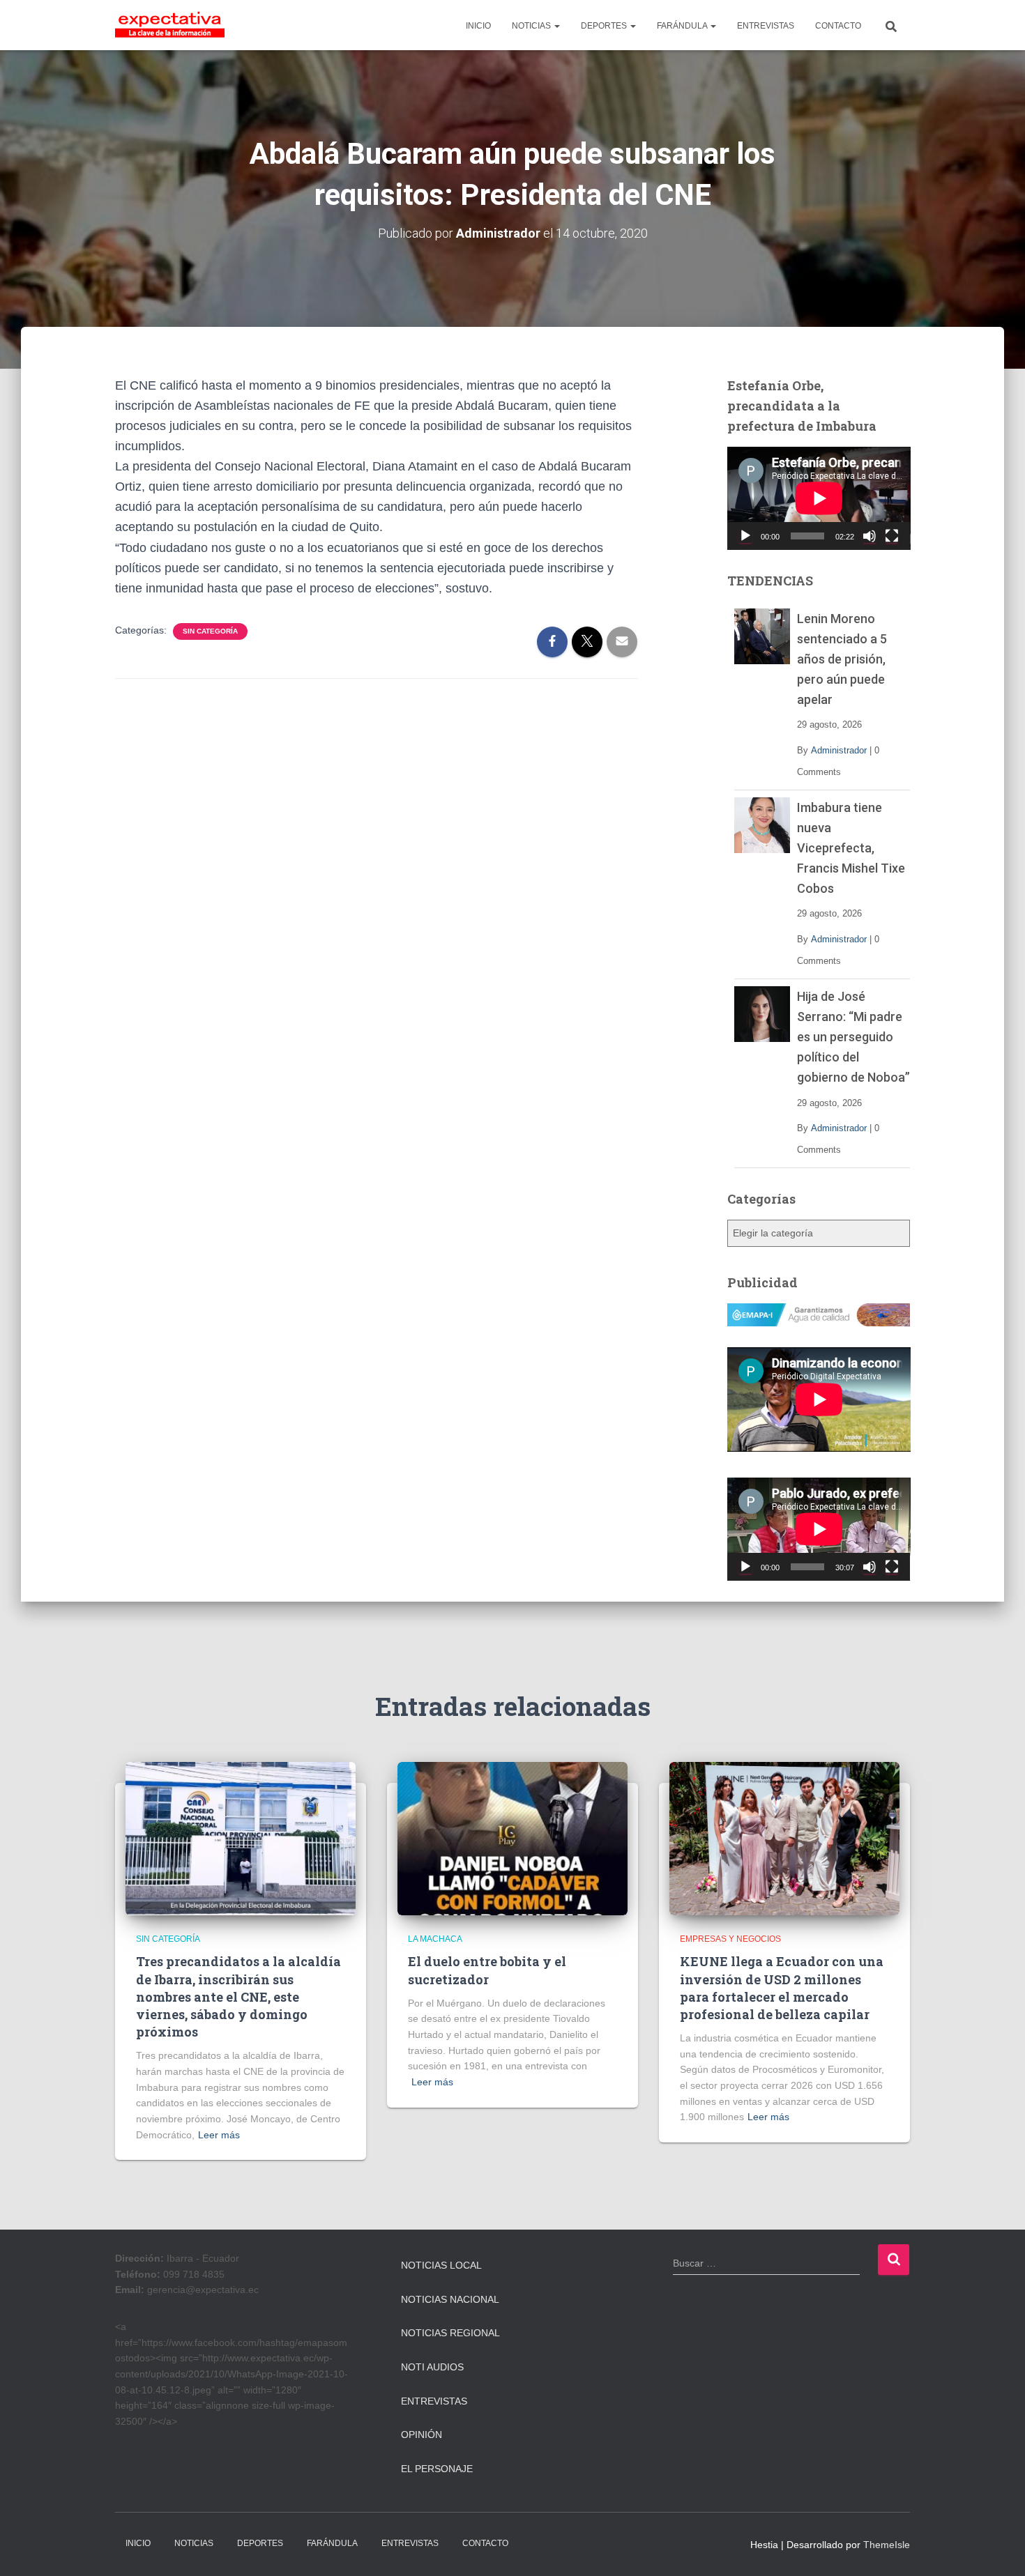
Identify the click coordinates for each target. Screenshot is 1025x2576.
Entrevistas (434, 2401)
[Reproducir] (745, 536)
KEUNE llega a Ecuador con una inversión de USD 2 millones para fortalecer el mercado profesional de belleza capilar (782, 1988)
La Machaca (435, 1939)
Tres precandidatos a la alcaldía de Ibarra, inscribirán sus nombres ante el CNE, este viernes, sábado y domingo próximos (238, 1996)
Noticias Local (441, 2265)
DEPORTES (605, 26)
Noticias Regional (450, 2333)
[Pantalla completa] (892, 536)
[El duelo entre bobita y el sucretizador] (512, 1838)
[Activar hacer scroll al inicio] (997, 2548)
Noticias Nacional (450, 2299)
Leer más (219, 2135)
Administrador (839, 750)
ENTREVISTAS (766, 26)
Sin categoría (210, 631)
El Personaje (437, 2469)
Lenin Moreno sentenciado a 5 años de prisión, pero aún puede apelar (842, 659)
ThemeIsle (887, 2545)
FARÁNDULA (683, 26)
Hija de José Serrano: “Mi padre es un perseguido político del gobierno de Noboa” (853, 1037)
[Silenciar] (870, 536)
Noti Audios (432, 2367)
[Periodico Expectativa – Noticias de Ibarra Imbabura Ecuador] (170, 25)
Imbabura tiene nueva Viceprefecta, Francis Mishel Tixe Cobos (851, 848)
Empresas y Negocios (730, 1939)
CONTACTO (838, 26)
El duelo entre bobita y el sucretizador (487, 1970)
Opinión (422, 2435)
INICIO (478, 26)
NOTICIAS (532, 26)
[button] (556, 26)
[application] (819, 498)
